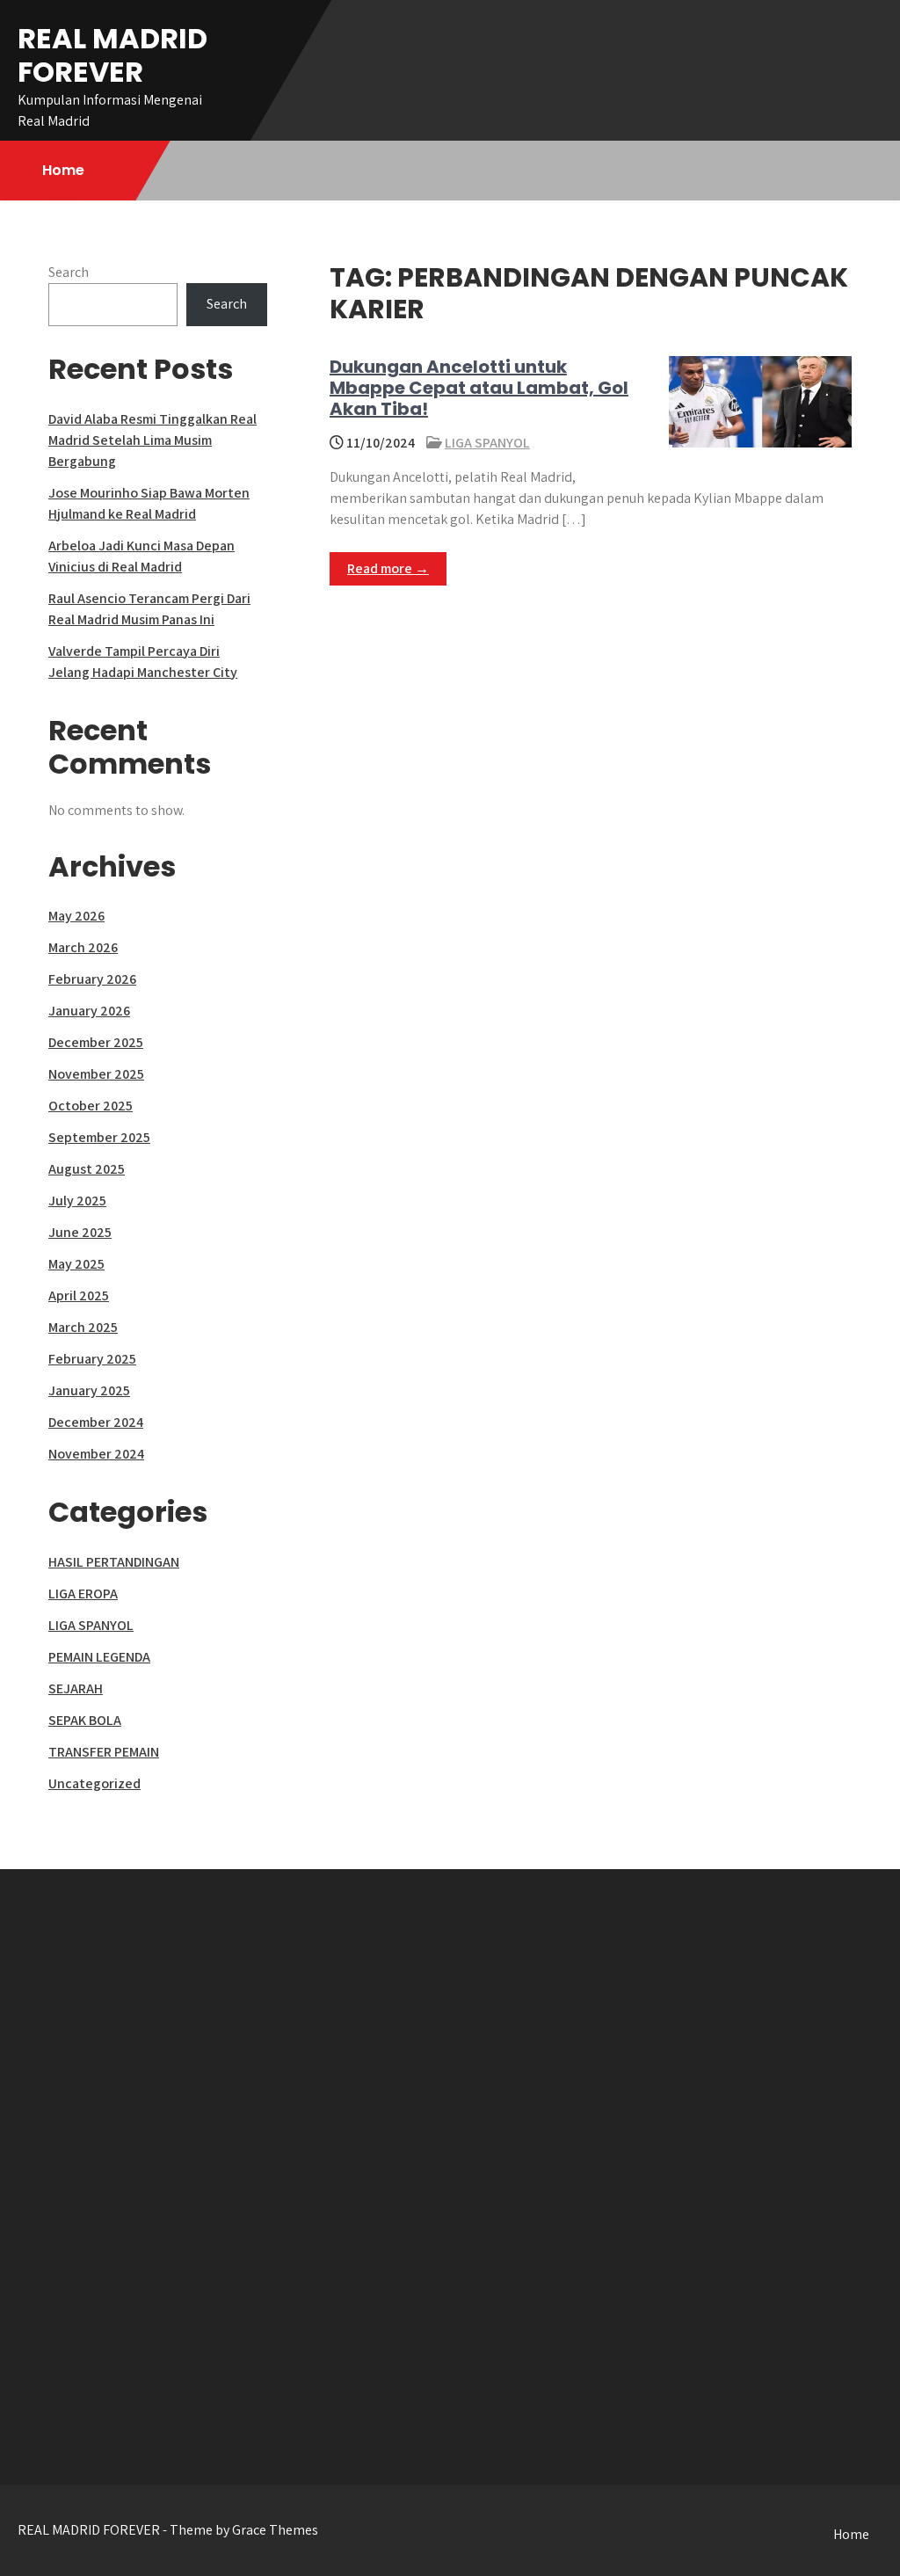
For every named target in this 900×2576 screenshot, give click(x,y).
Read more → (388, 568)
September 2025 (99, 1137)
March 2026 (83, 947)
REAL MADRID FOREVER (112, 55)
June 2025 (80, 1232)
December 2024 (96, 1422)
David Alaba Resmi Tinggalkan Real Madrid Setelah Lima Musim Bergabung (152, 440)
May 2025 (76, 1264)
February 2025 (92, 1359)
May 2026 (76, 916)
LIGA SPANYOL (487, 443)
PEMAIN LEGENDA (99, 1657)
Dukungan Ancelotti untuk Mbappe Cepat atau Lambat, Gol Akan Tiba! (479, 388)
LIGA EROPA (83, 1594)
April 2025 (79, 1295)
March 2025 (83, 1327)
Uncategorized (94, 1783)
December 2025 (96, 1042)
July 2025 (77, 1201)
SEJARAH (76, 1688)
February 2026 (92, 979)
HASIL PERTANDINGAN (114, 1562)
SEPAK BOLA (85, 1720)
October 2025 (91, 1106)
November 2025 (96, 1074)
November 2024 (96, 1454)
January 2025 (89, 1390)
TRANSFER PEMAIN (104, 1752)
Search (69, 272)
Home (63, 170)
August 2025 (87, 1169)
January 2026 (89, 1011)
